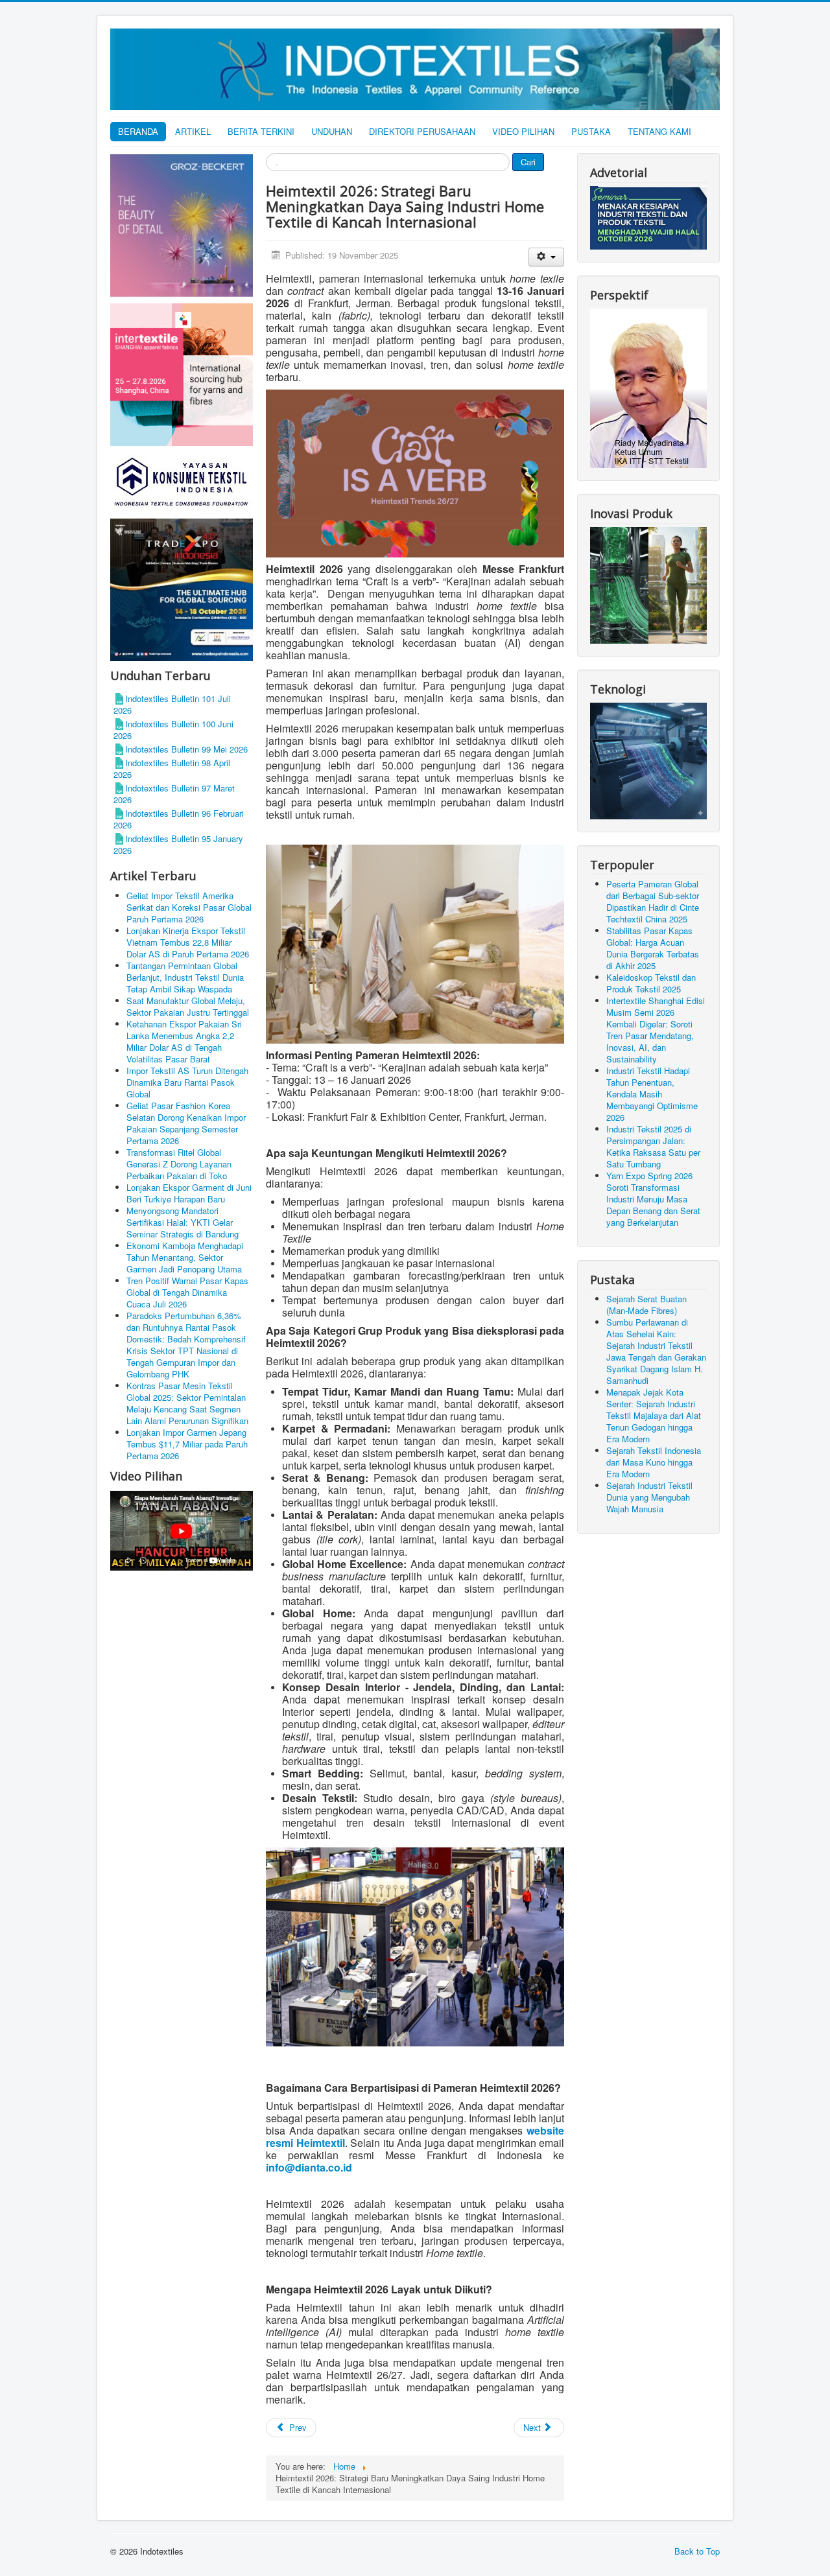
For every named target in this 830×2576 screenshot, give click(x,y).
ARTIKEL (193, 131)
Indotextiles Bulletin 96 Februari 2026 (179, 819)
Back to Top (697, 2551)
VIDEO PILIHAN (523, 131)
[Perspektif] (648, 387)
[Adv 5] (182, 374)
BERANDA (138, 131)
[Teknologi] (648, 759)
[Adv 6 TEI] (182, 589)
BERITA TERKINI (261, 131)
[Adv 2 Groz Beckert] (182, 227)
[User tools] (546, 257)
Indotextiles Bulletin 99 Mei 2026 (186, 749)
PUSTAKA (591, 131)
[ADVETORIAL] (648, 217)
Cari (528, 162)
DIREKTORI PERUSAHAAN (422, 131)
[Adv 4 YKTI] (182, 481)
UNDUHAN (332, 131)
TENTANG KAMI (659, 131)
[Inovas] (648, 584)
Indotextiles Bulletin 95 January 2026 (178, 844)
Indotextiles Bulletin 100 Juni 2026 (173, 730)
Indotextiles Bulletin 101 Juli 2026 (172, 704)
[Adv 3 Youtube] (182, 1529)
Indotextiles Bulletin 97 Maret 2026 (174, 794)
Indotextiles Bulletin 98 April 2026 (172, 768)
